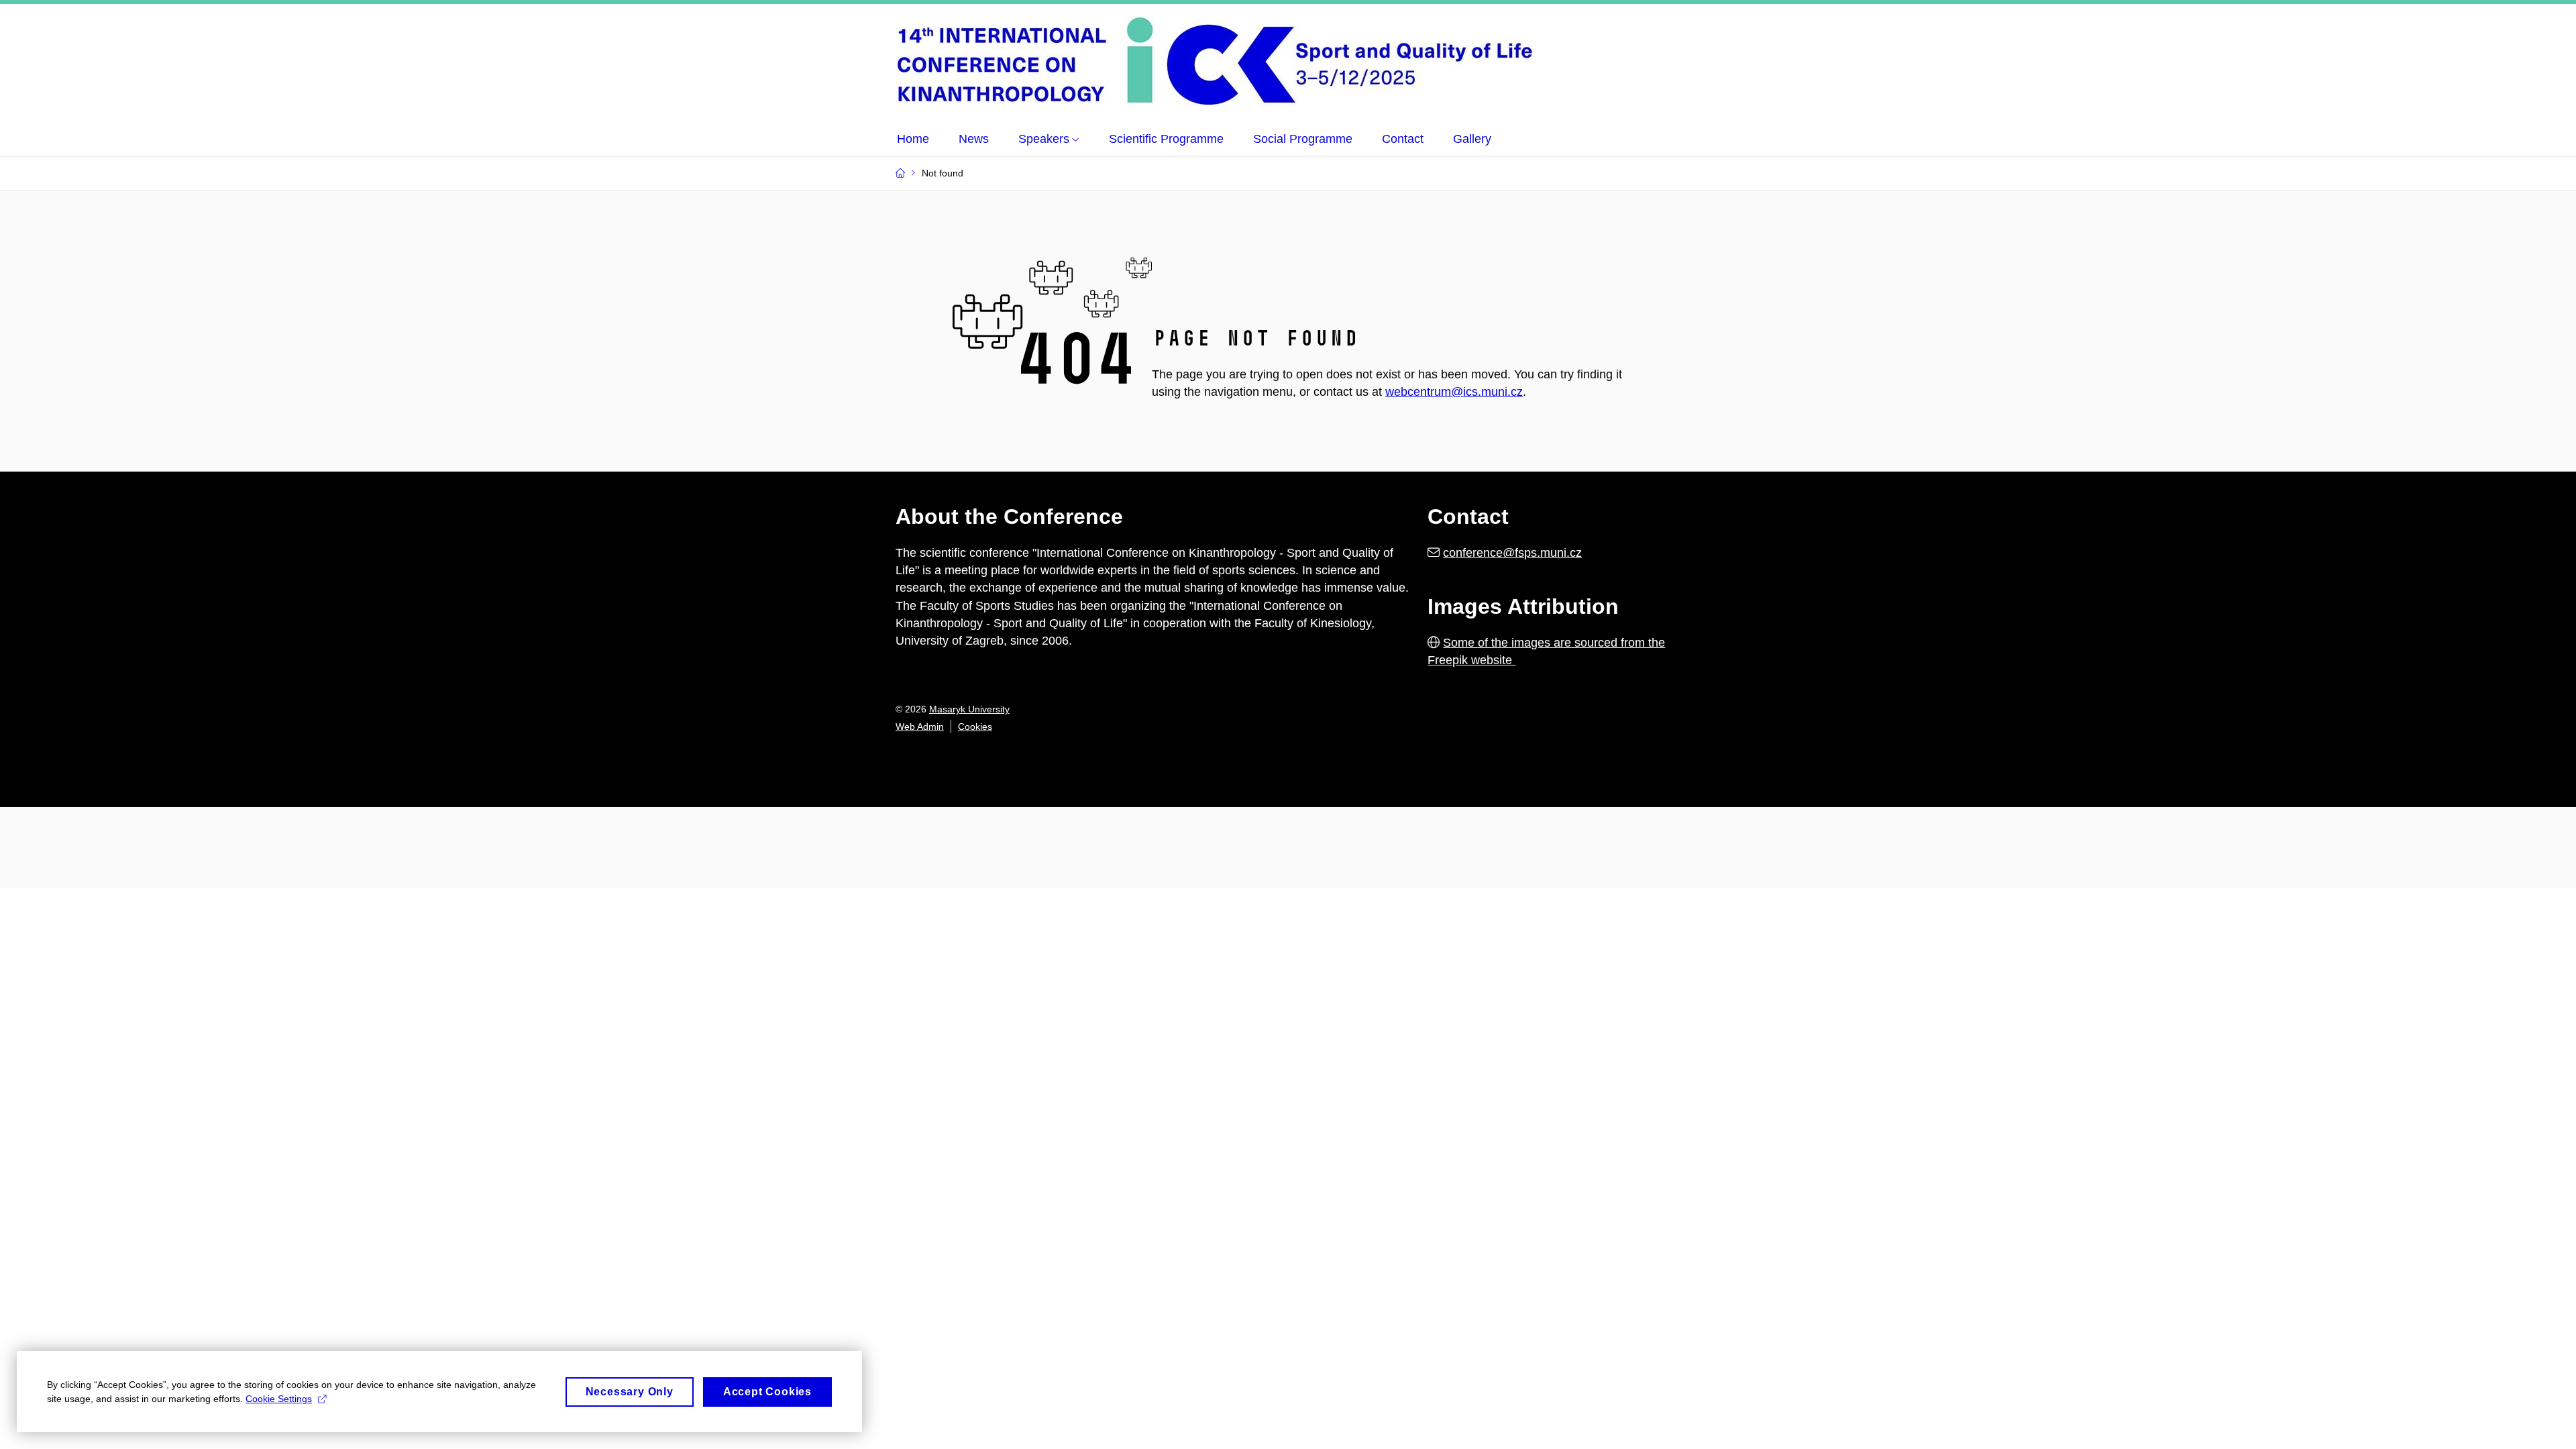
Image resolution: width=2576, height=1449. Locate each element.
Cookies (975, 727)
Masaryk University (969, 709)
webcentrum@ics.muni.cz (1454, 392)
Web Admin (920, 727)
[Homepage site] (1231, 61)
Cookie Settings (279, 1399)
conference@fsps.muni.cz (1512, 553)
